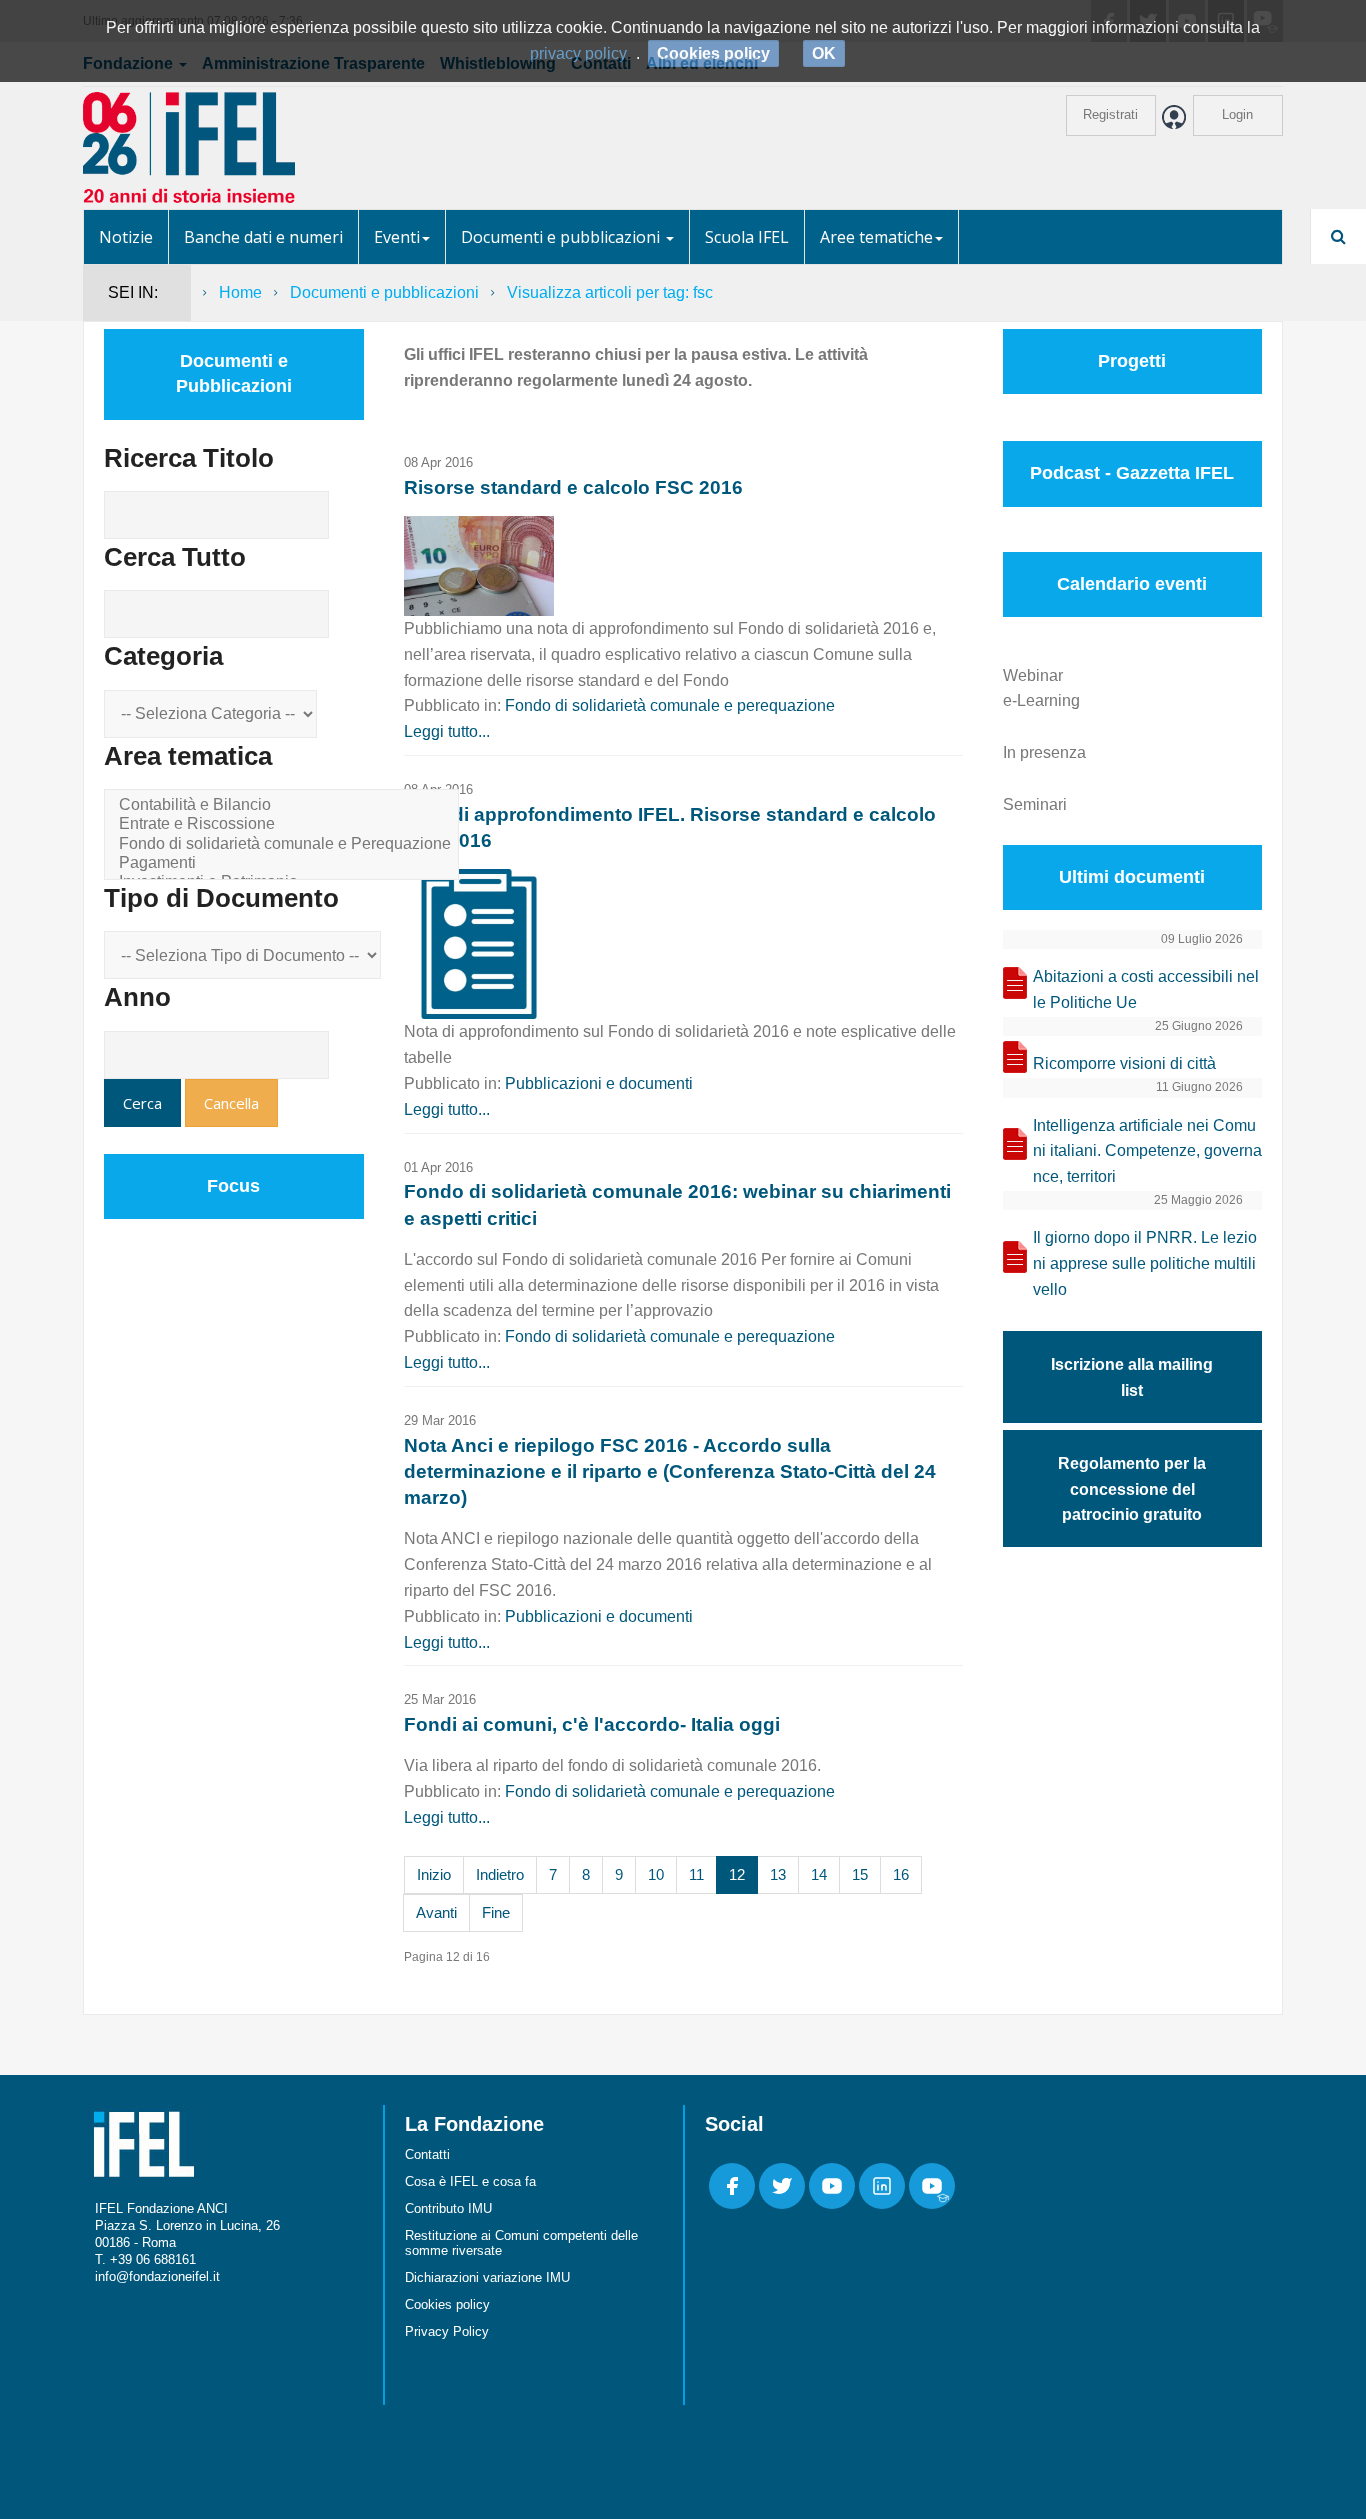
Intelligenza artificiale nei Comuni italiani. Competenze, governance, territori (1147, 1151)
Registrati (1110, 114)
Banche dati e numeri (263, 237)
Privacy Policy (447, 2331)
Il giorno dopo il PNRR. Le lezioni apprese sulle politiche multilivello (1145, 1263)
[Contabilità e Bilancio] (285, 805)
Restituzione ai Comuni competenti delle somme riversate (521, 2243)
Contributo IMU (448, 2208)
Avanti (436, 1912)
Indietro (500, 1874)
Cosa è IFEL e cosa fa (470, 2181)
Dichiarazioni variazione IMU (487, 2277)
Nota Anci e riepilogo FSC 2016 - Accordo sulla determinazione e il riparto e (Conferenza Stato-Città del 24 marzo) (670, 1471)
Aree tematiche (876, 237)
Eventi (397, 237)
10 (656, 1874)
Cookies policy (447, 2304)
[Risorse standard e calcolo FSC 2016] (479, 564)
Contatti (427, 2154)
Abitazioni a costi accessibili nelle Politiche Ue (1146, 989)
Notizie (126, 237)
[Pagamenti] (285, 863)
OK (824, 53)
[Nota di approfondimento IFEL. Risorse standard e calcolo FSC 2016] (479, 942)
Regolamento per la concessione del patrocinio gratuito (1132, 1489)
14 (819, 1874)
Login (1237, 114)
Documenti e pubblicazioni (562, 237)
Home (240, 292)
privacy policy (578, 53)
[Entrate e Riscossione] (285, 824)
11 (696, 1874)
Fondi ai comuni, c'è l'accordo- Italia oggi (592, 1724)
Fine (496, 1912)
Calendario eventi (1132, 584)
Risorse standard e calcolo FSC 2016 (573, 487)
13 (778, 1874)
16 (901, 1874)
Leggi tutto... (447, 731)
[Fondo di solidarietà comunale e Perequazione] (285, 844)
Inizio (434, 1874)
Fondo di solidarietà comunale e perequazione (670, 705)
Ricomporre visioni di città (1124, 1063)
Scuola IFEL (747, 237)
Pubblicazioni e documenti (599, 1083)
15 (860, 1874)
